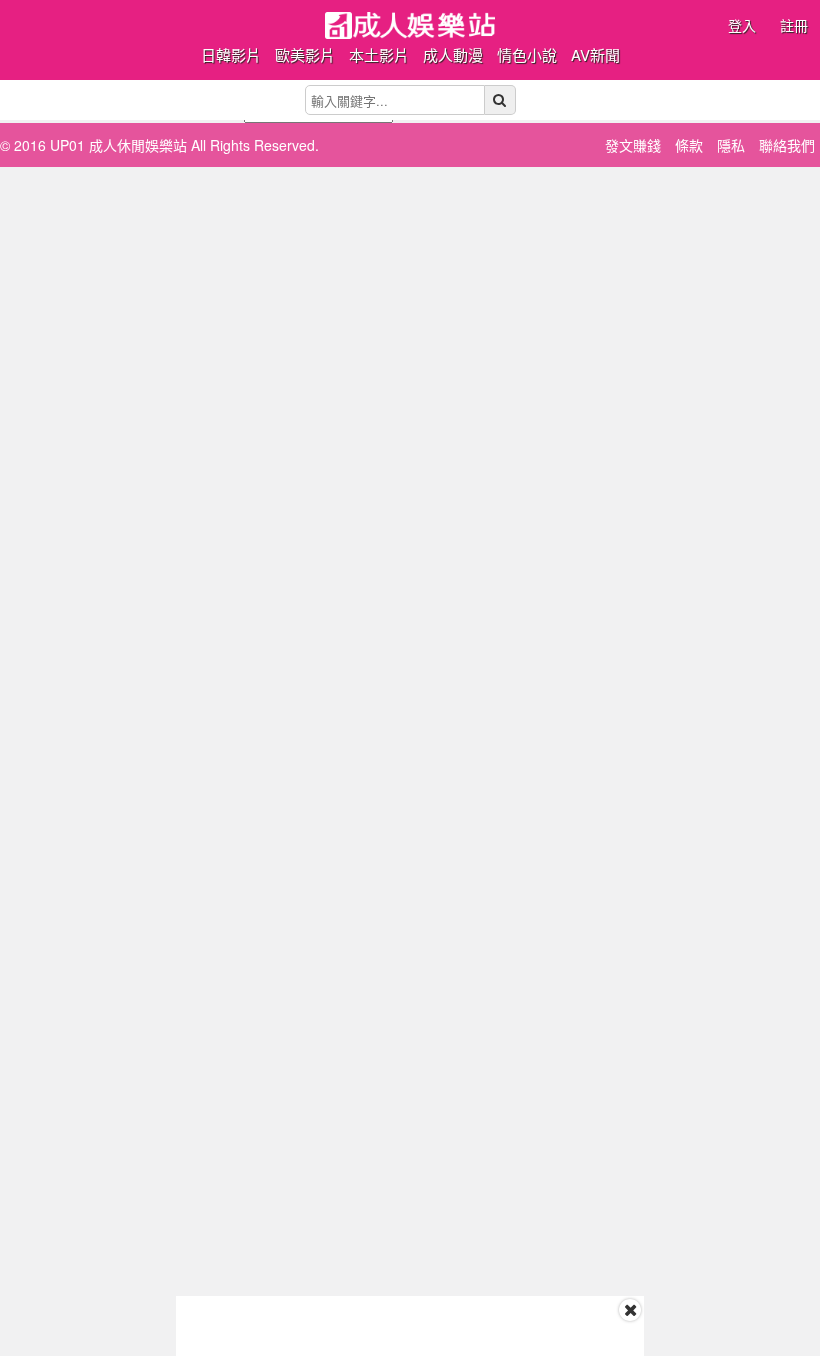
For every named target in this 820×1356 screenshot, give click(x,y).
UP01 (410, 25)
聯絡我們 (787, 145)
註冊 (794, 25)
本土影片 (379, 54)
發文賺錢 (633, 145)
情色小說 (527, 54)
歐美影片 (305, 54)
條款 (689, 145)
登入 (742, 25)
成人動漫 (453, 54)
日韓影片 (231, 54)
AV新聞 (595, 54)
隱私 (731, 145)
